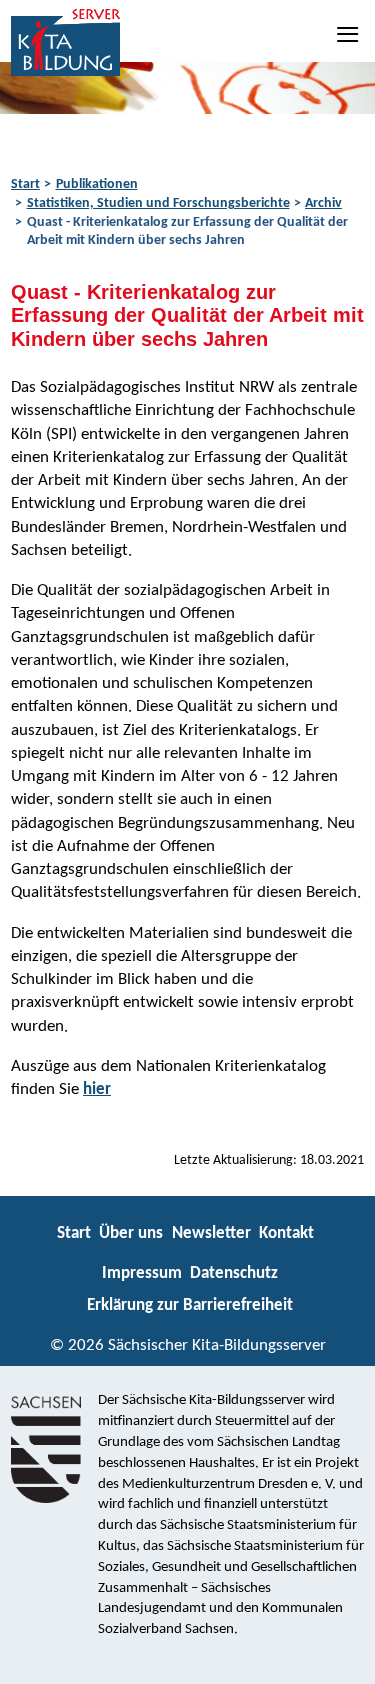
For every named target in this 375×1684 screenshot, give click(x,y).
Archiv (323, 203)
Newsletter (211, 1233)
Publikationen (97, 184)
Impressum (142, 1273)
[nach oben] (342, 1660)
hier (97, 1089)
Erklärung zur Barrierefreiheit (190, 1305)
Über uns (131, 1233)
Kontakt (286, 1233)
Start (25, 184)
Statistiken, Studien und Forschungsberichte (158, 203)
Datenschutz (234, 1273)
